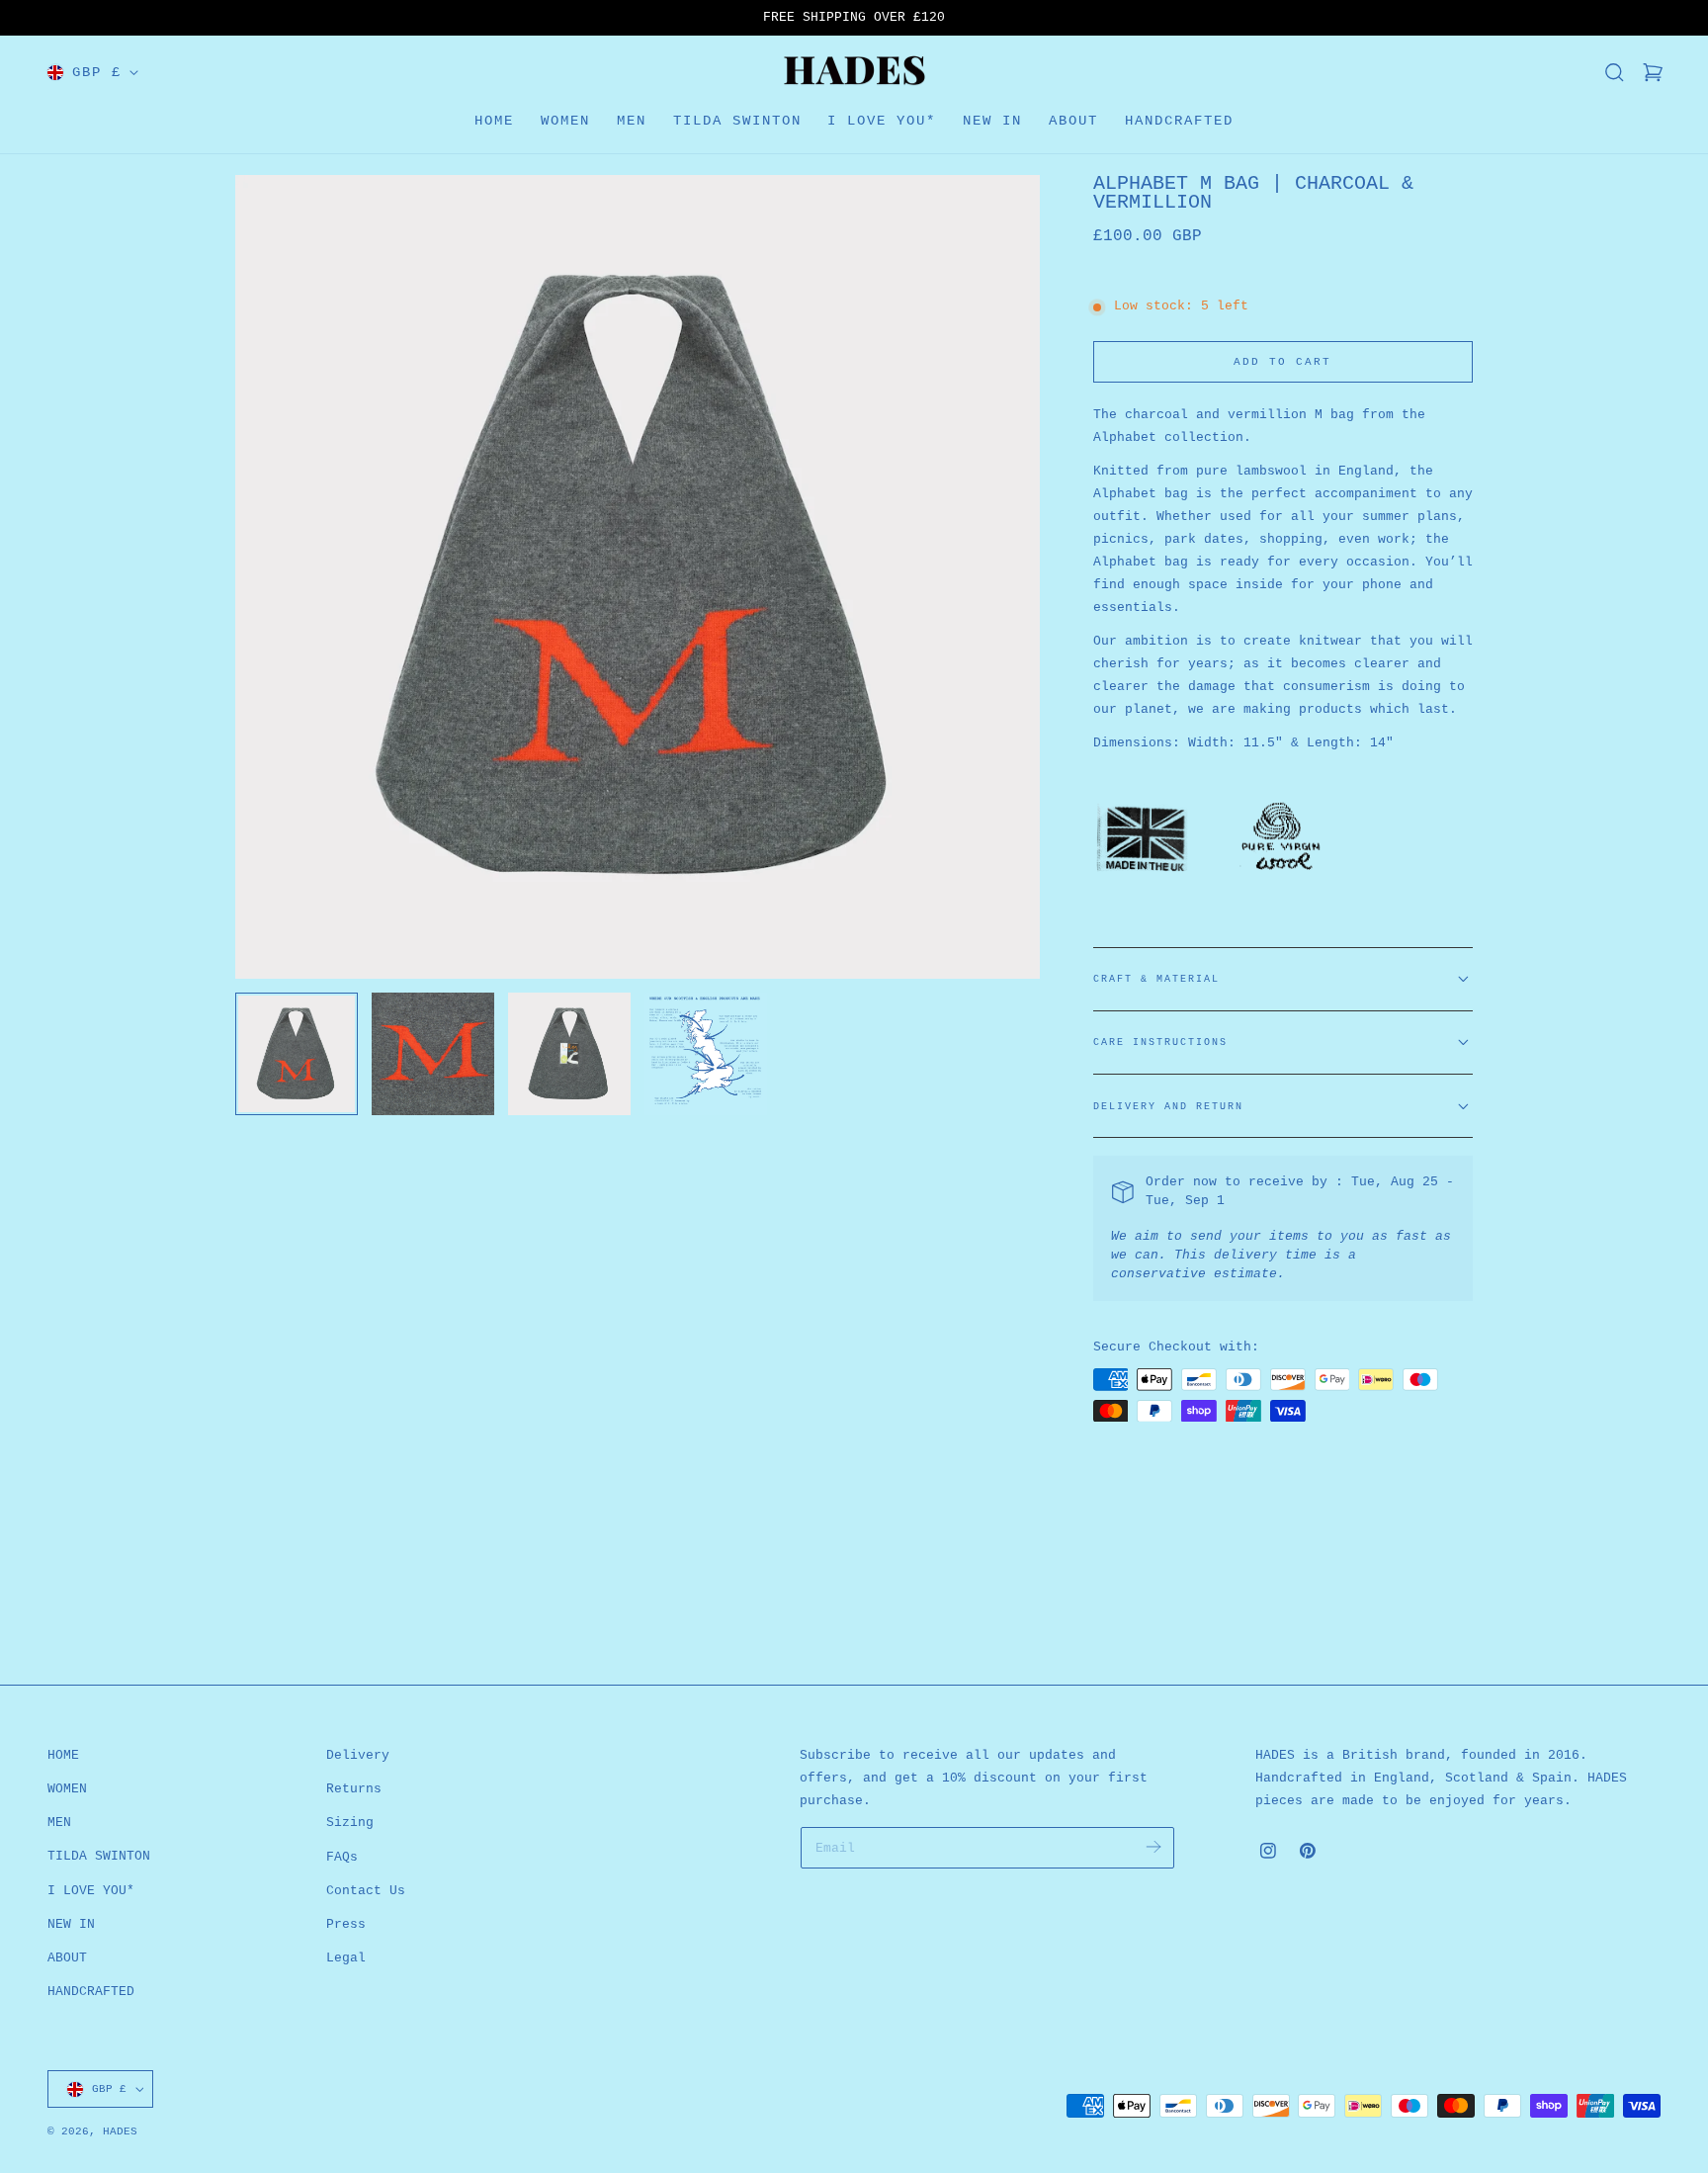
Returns (354, 1789)
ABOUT (67, 1958)
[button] (1614, 72)
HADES (120, 2131)
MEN (59, 1823)
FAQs (342, 1857)
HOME (63, 1755)
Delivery (358, 1755)
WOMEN (67, 1789)
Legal (346, 1958)
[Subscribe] (1154, 1846)
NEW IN (71, 1924)
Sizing (350, 1823)
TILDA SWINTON (99, 1857)
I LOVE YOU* (91, 1891)
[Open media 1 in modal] (1006, 208)
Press (346, 1924)
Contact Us (366, 1891)
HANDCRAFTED (91, 1992)
